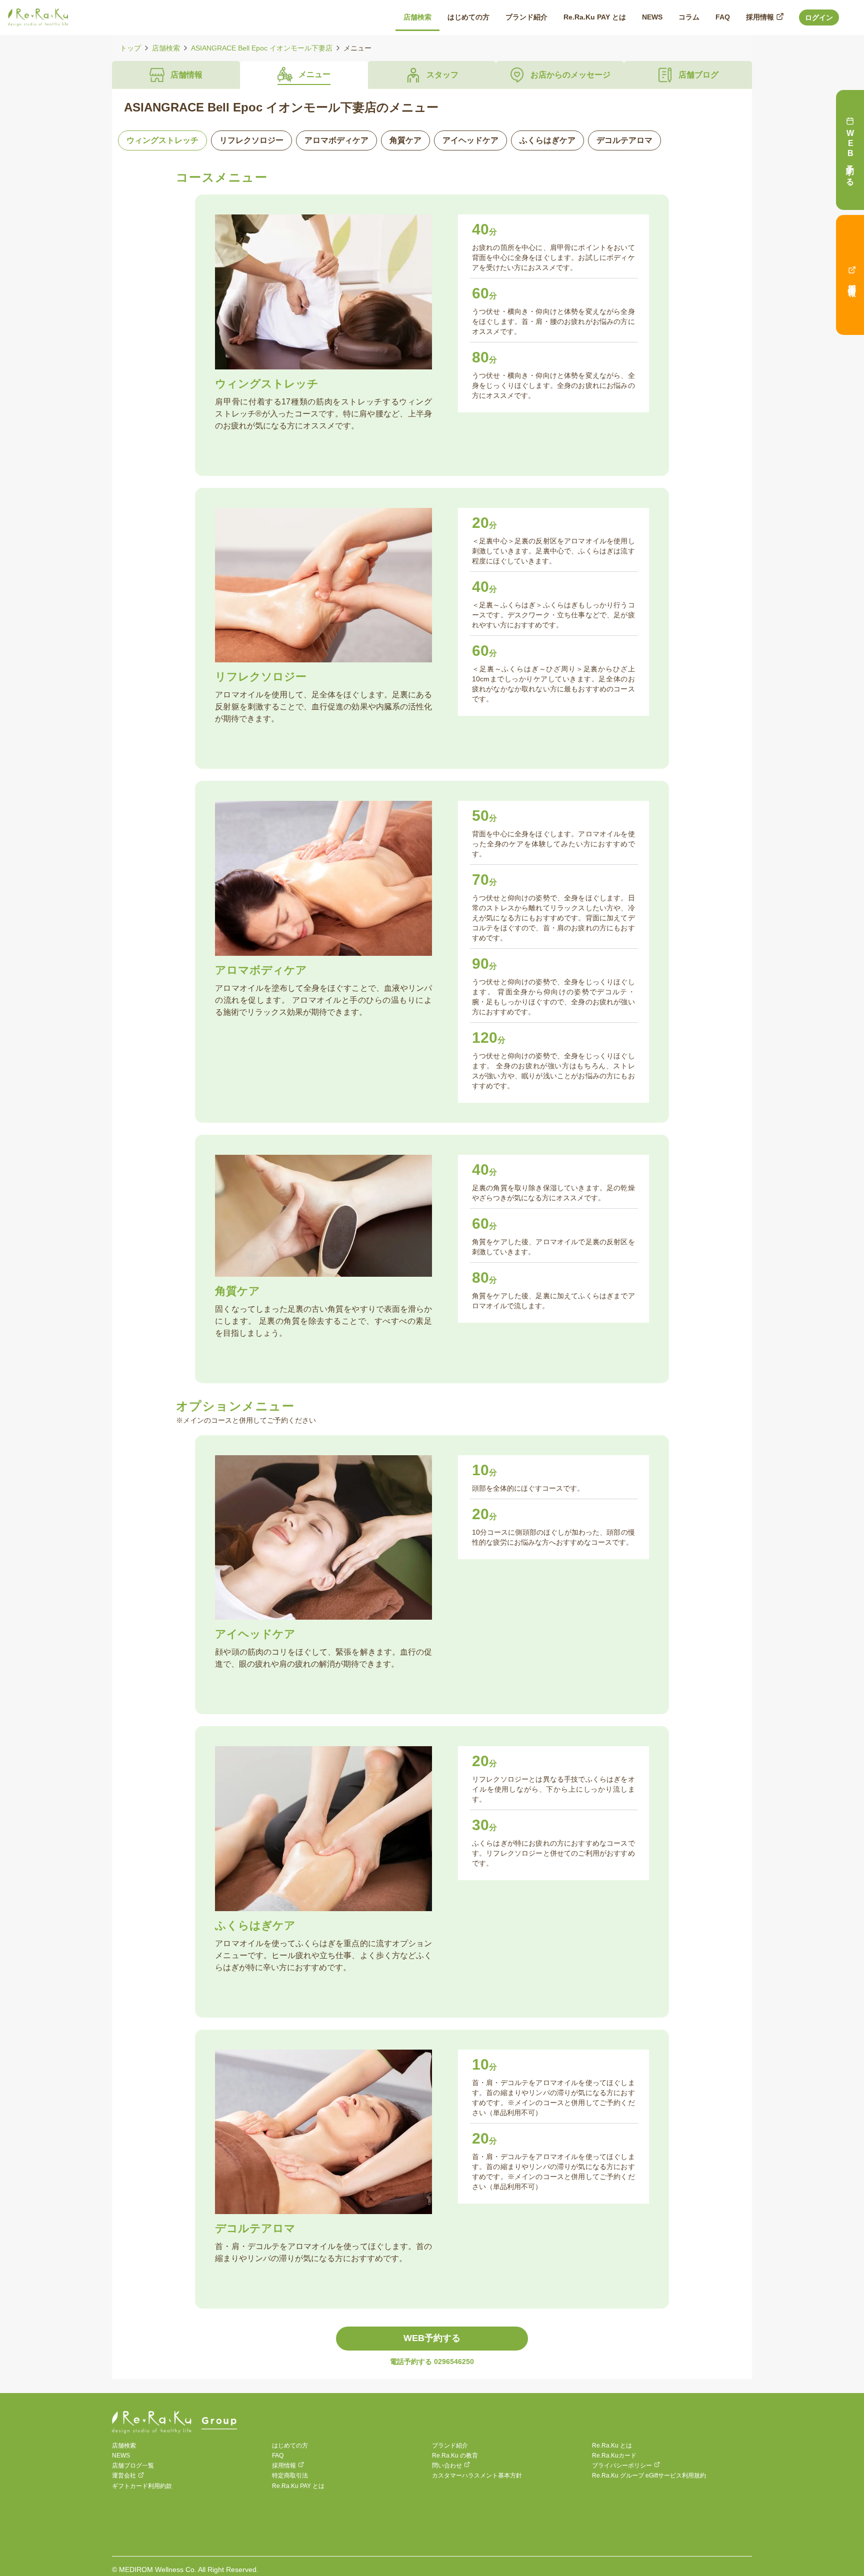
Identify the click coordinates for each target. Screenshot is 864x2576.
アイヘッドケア (470, 140)
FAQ (278, 2456)
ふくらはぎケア (547, 140)
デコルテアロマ (624, 140)
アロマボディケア (336, 140)
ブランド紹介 (450, 2446)
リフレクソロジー (251, 140)
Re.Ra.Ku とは (612, 2446)
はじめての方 (290, 2446)
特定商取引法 (290, 2476)
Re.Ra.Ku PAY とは (298, 2486)
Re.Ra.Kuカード (614, 2456)
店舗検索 (166, 48)
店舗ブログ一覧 (133, 2466)
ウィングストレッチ (162, 140)
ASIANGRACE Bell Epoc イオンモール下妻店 (262, 48)
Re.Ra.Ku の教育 (455, 2456)
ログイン (819, 17)
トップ (130, 48)
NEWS (121, 2456)
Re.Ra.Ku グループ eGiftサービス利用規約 (649, 2476)
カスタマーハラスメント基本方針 (477, 2476)
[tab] (176, 75)
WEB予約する (432, 2338)
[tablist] (432, 75)
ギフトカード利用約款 (142, 2486)
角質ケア (405, 140)
